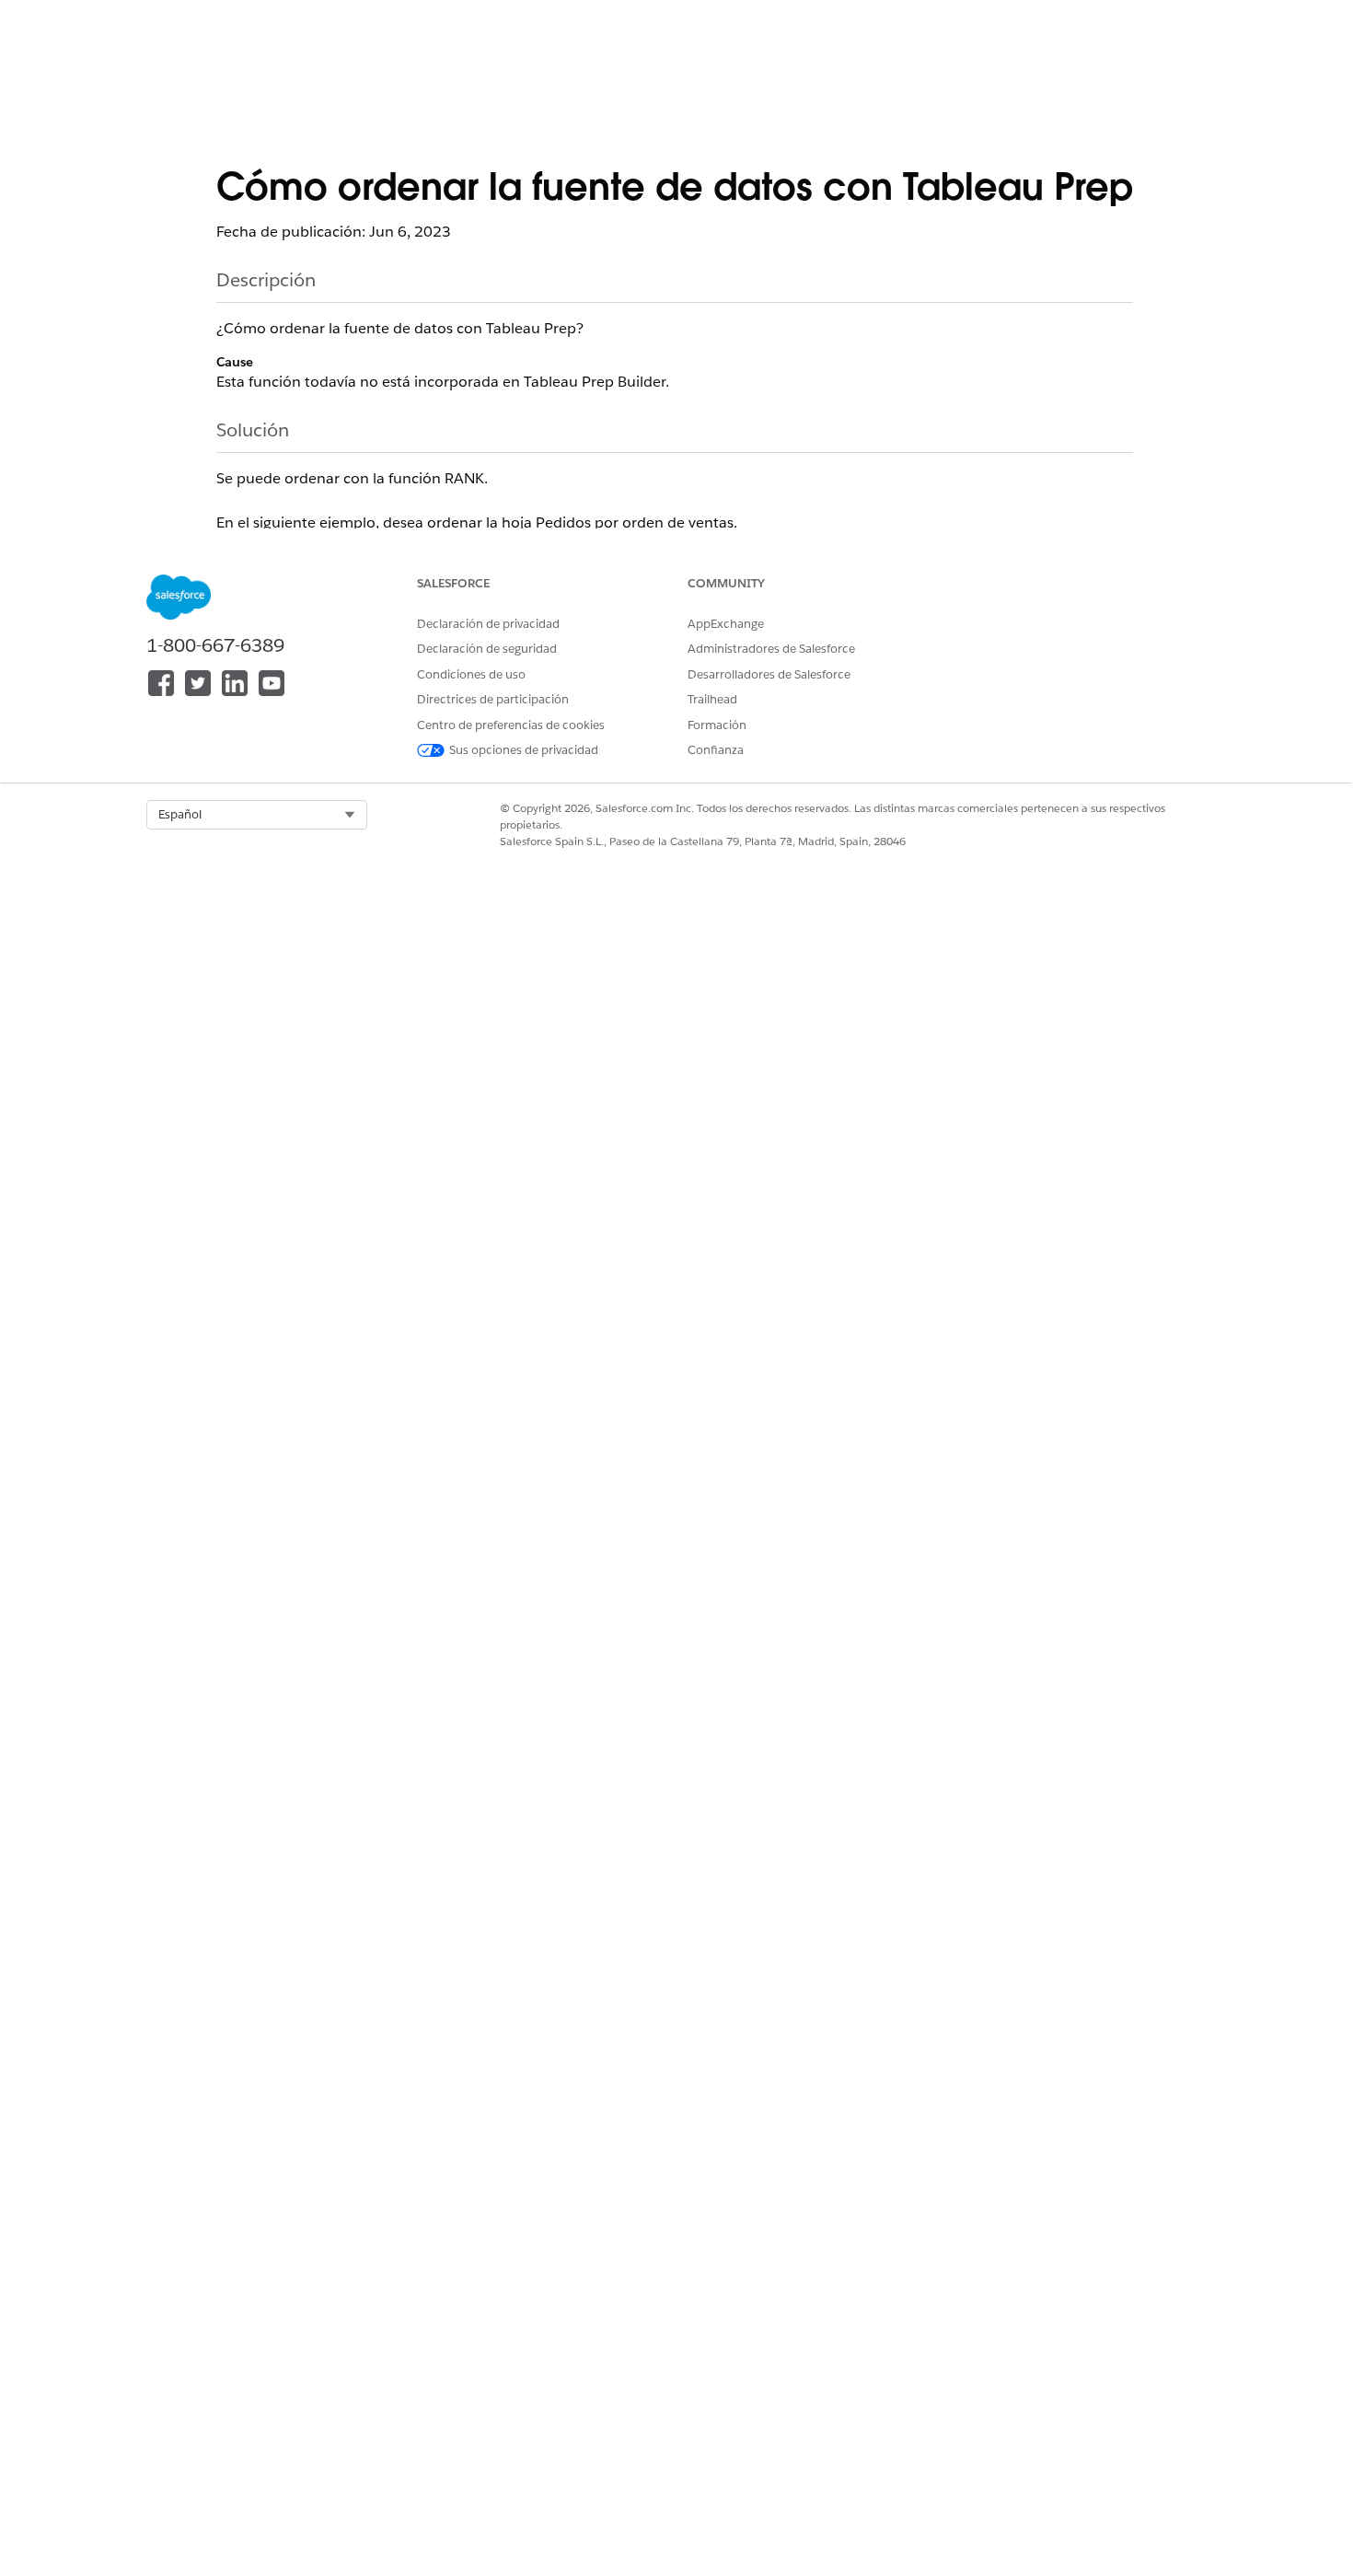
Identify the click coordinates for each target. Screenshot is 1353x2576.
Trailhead (712, 699)
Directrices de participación (493, 699)
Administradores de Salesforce (771, 649)
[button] (257, 815)
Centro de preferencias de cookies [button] (511, 725)
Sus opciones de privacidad (524, 750)
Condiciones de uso (471, 674)
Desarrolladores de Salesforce (769, 674)
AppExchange (726, 624)
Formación (717, 725)
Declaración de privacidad (488, 624)
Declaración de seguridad (487, 649)
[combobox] (257, 815)
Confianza (716, 750)
